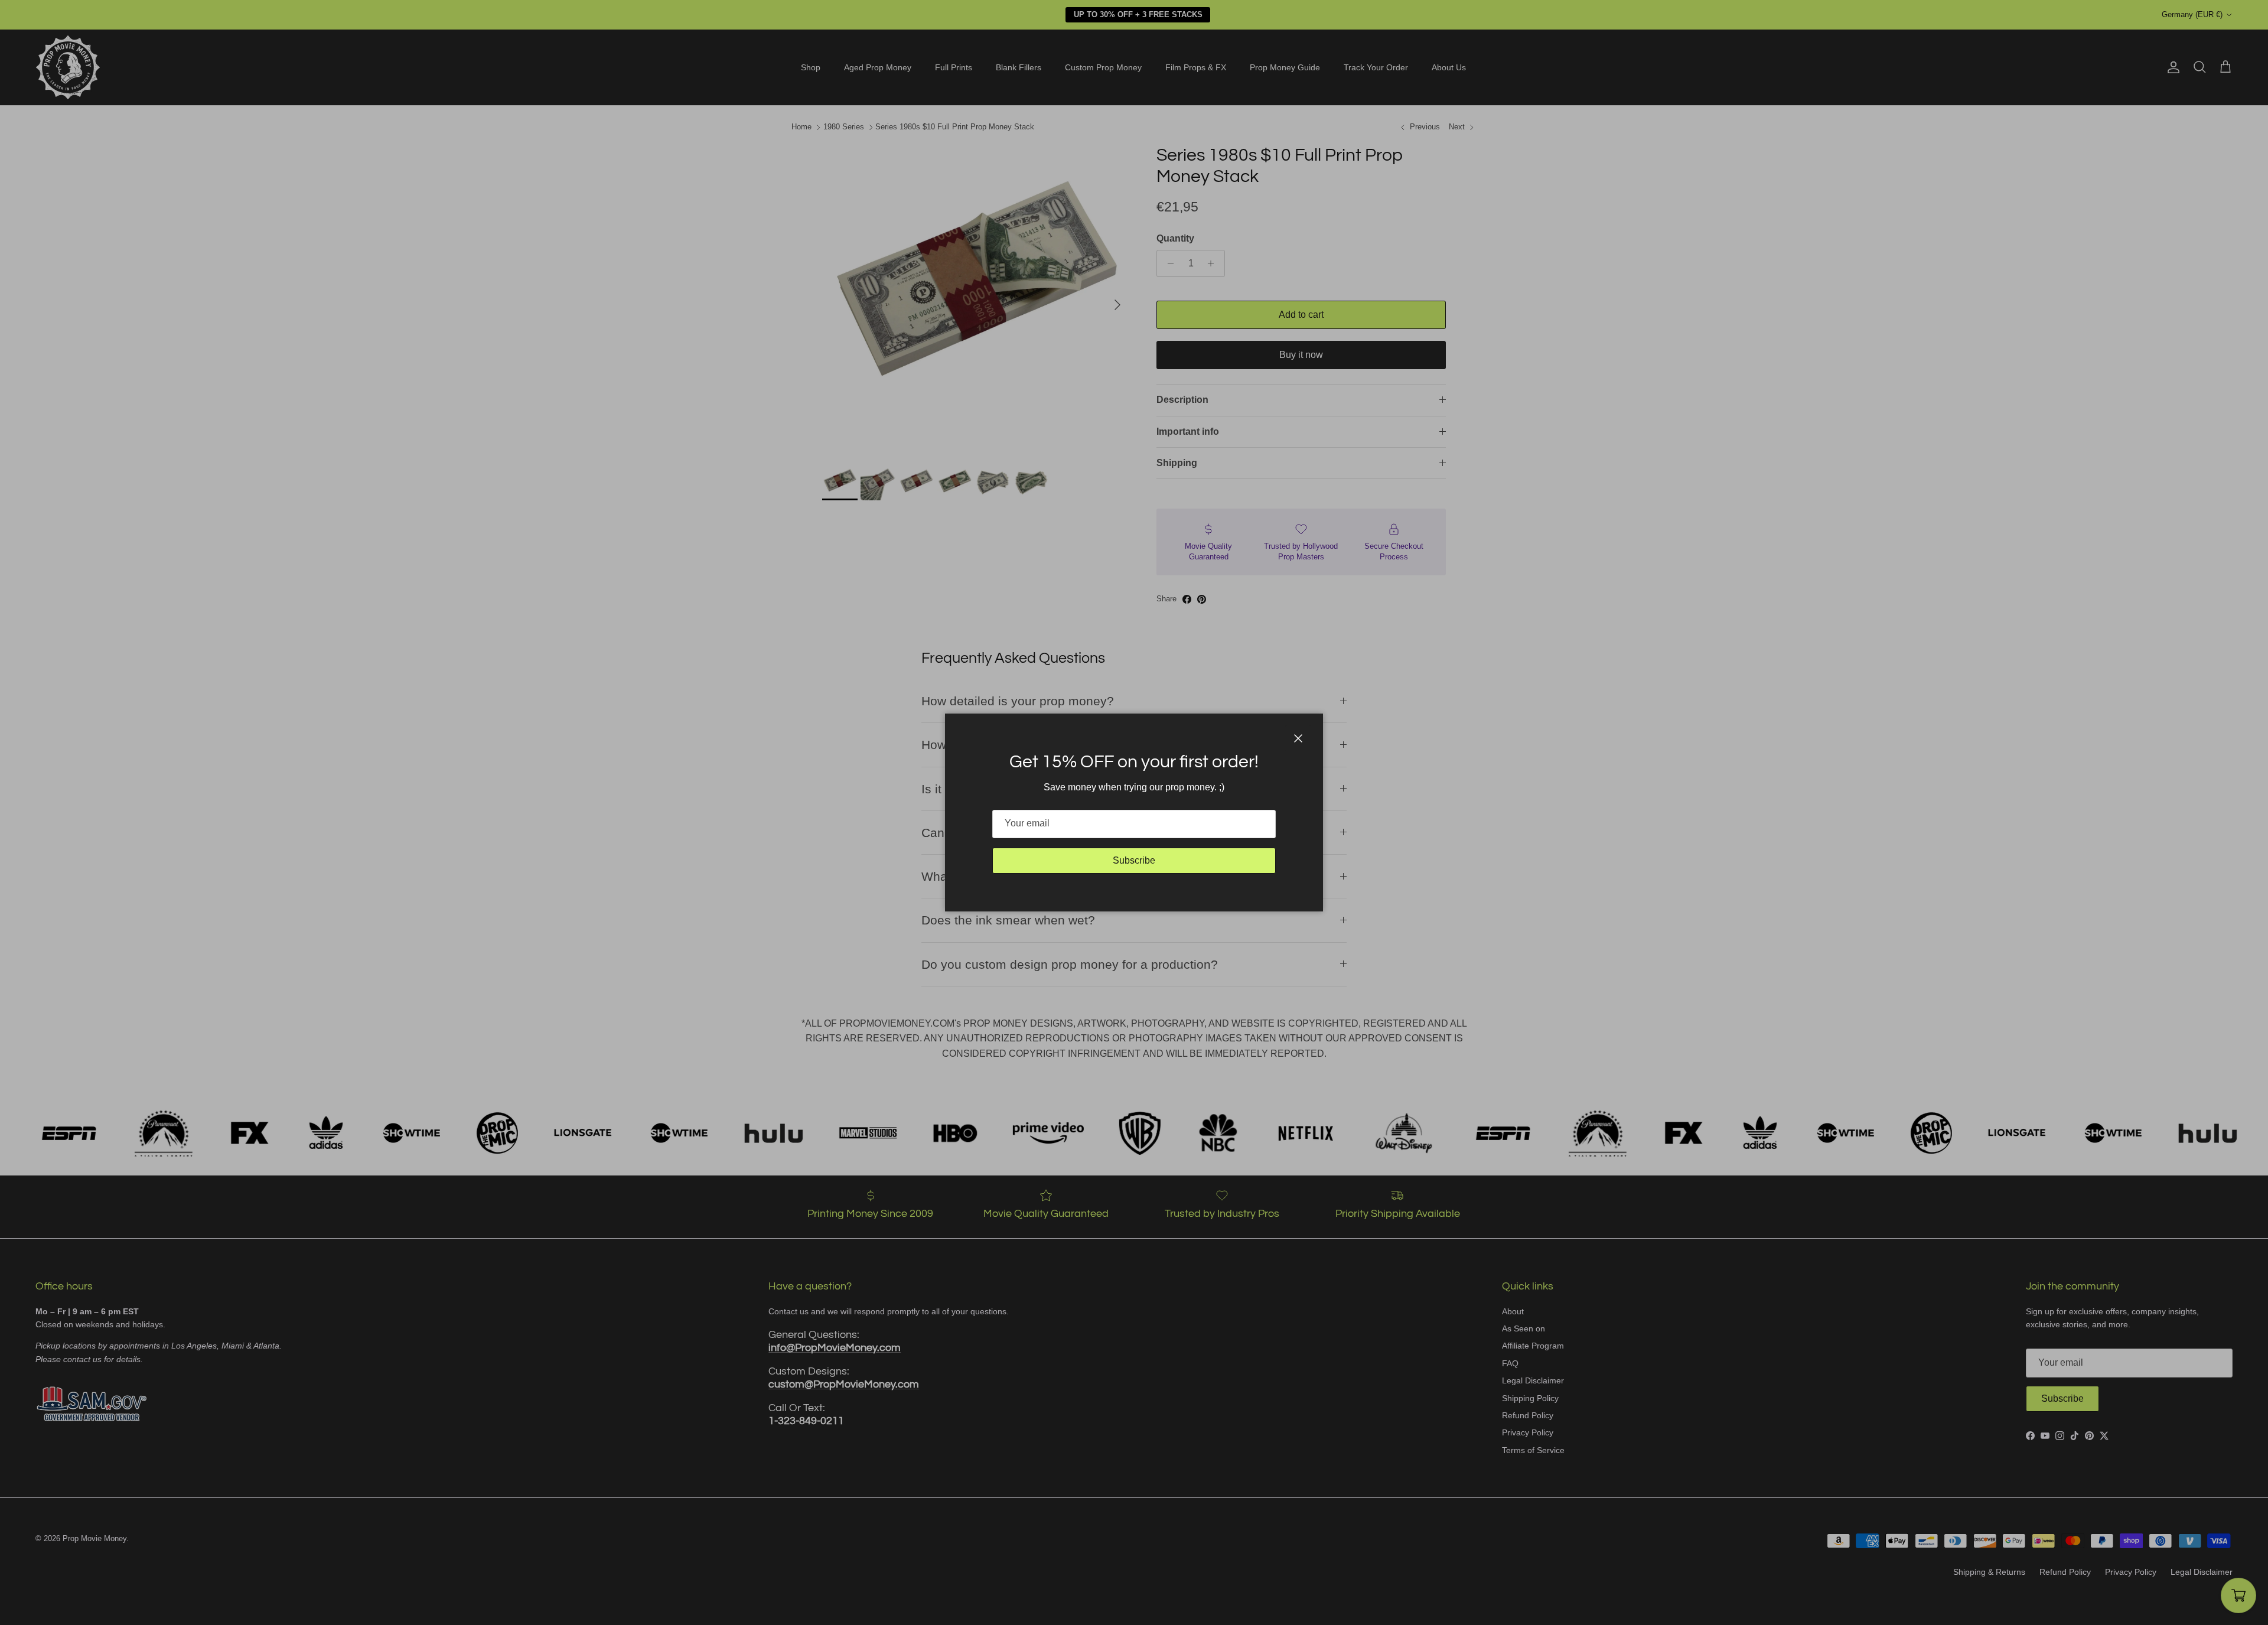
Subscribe (1134, 860)
